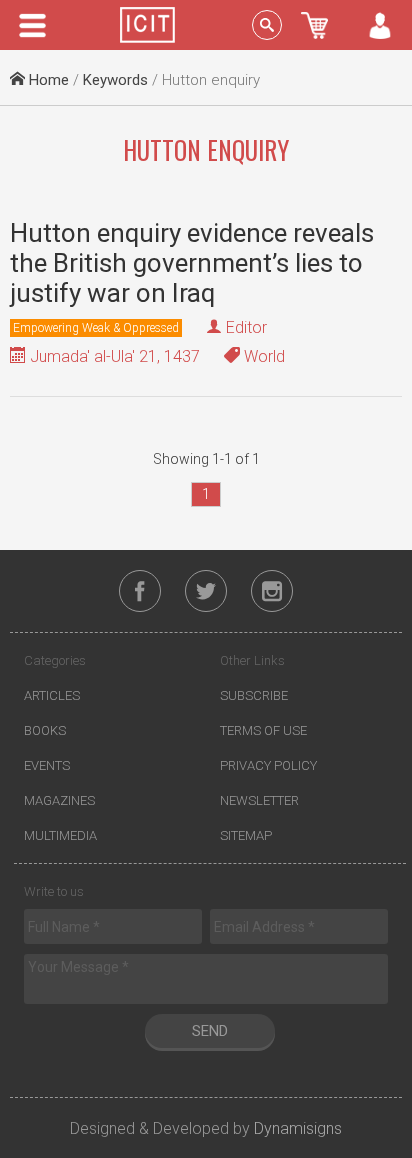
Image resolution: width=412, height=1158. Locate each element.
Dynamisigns (298, 1128)
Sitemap (246, 835)
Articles (52, 695)
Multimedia (60, 835)
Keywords (115, 80)
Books (45, 730)
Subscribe (254, 695)
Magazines (59, 800)
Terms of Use (263, 730)
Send (210, 1031)
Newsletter (259, 800)
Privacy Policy (268, 765)
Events (47, 765)
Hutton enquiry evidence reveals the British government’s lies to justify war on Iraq (192, 263)
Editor (246, 327)
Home (47, 80)
